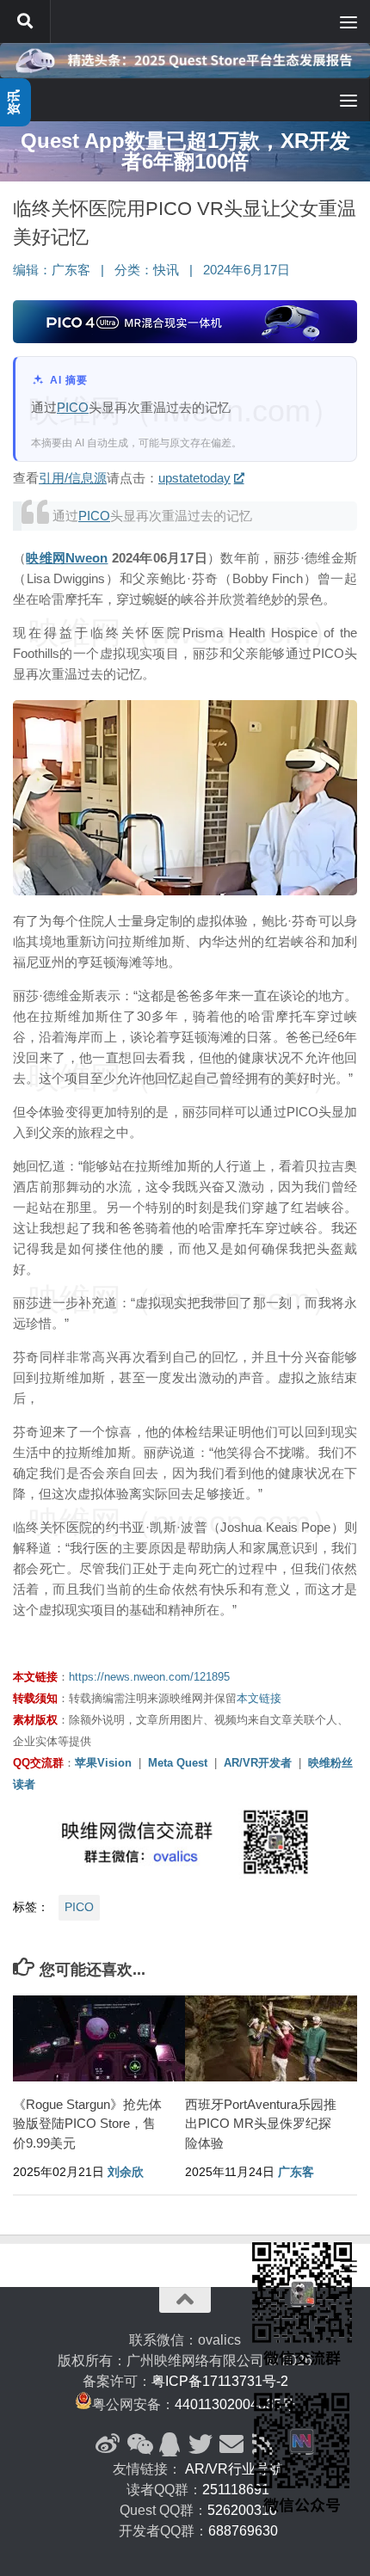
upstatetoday (194, 478)
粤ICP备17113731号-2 (220, 2381)
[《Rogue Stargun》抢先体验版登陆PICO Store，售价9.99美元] (99, 2038)
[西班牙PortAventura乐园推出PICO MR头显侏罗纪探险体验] (271, 2038)
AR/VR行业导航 (234, 2469)
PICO (73, 407)
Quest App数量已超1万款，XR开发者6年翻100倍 (185, 151)
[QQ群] (170, 2444)
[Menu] (348, 22)
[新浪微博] (108, 2444)
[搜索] (25, 22)
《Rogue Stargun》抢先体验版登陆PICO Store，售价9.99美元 (87, 2124)
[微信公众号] (139, 2444)
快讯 (166, 270)
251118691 (236, 2490)
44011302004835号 (235, 2404)
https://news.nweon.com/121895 (149, 1677)
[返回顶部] (185, 2300)
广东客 (71, 270)
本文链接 (259, 1698)
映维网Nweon (67, 558)
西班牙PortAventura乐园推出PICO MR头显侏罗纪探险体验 (261, 2124)
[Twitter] (200, 2444)
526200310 (242, 2510)
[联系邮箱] (231, 2444)
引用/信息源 (73, 478)
